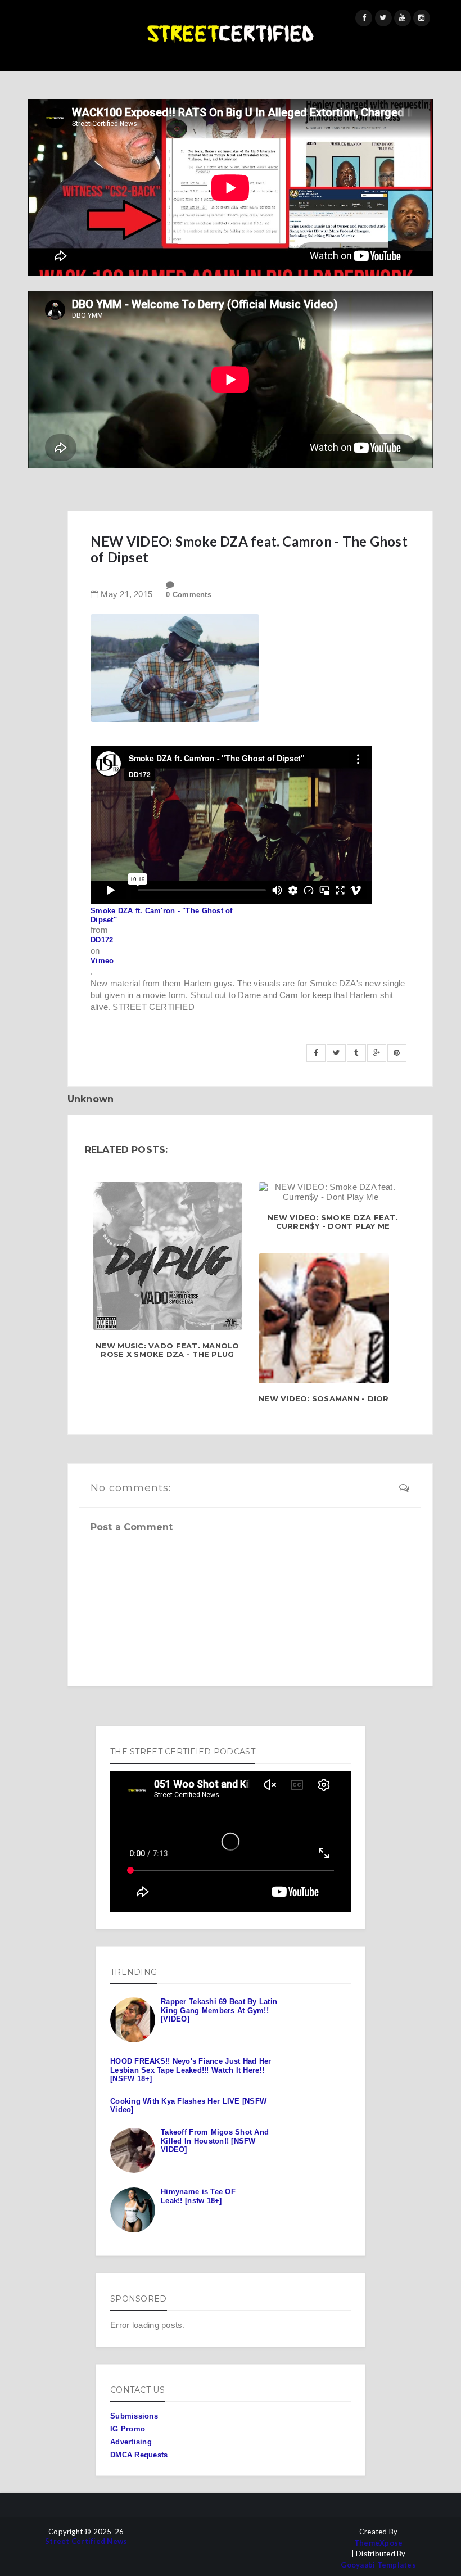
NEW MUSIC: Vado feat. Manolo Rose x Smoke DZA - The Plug (167, 1350)
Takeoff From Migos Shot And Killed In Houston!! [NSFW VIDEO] (215, 2141)
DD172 (102, 940)
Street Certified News (86, 2541)
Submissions (134, 2416)
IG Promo (128, 2429)
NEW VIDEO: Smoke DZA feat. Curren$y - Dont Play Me (333, 1222)
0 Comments (189, 595)
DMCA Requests (139, 2455)
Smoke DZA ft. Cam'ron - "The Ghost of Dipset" (162, 915)
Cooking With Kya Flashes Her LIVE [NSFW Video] (188, 2106)
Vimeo (102, 961)
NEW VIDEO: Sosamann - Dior (324, 1399)
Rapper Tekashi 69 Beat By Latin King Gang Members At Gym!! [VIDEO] (219, 2010)
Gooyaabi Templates (378, 2565)
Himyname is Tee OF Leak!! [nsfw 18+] (198, 2196)
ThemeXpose (379, 2543)
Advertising (131, 2442)
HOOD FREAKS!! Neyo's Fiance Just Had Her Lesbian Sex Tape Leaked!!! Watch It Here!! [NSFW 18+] (191, 2070)
